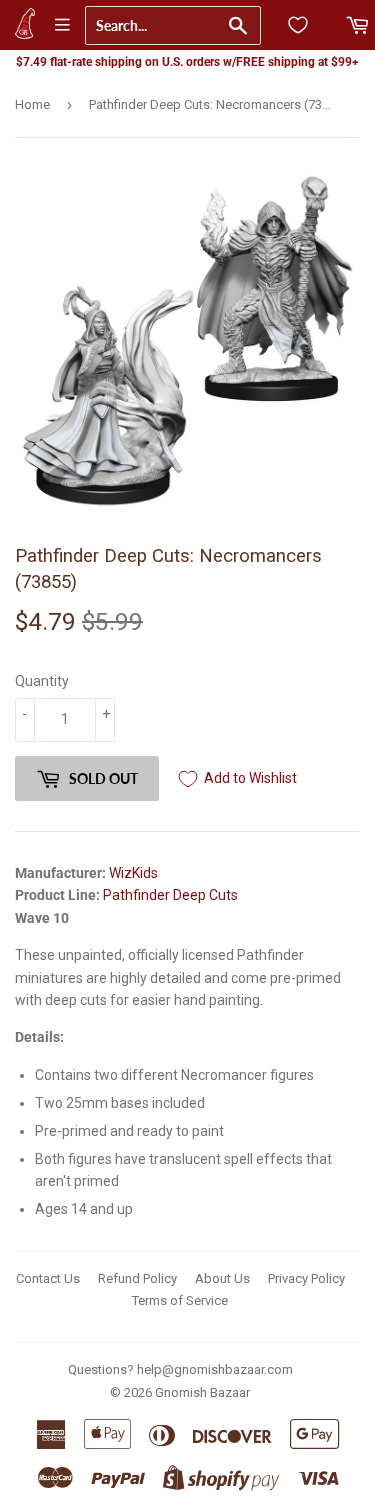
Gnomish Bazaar (202, 1392)
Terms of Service (180, 1300)
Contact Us (48, 1278)
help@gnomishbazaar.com (215, 1369)
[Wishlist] (298, 25)
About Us (222, 1278)
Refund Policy (137, 1278)
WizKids (133, 873)
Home (32, 104)
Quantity (42, 681)
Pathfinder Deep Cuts (170, 895)
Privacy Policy (306, 1278)
